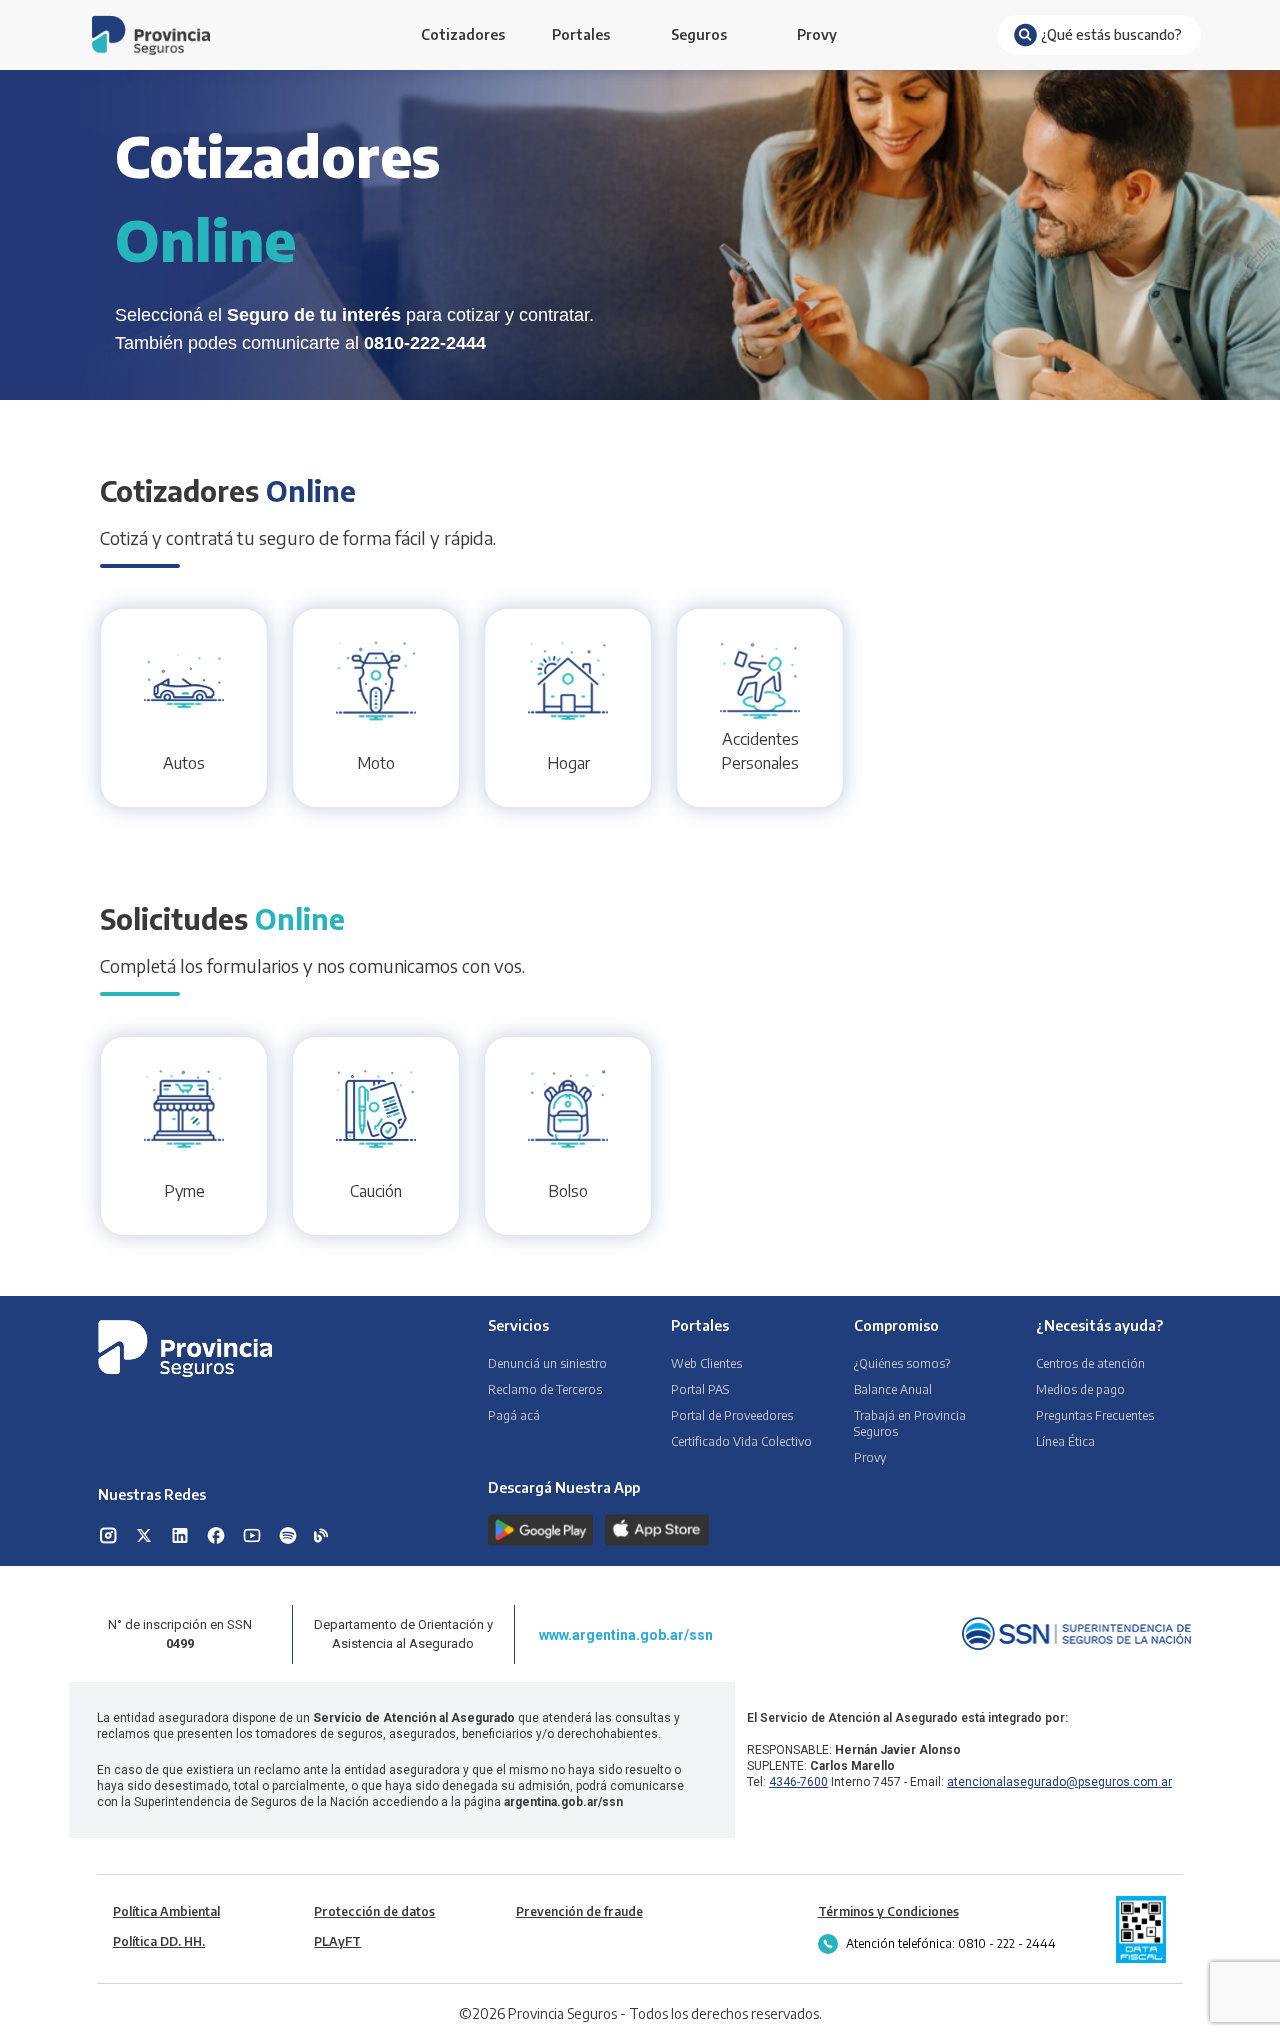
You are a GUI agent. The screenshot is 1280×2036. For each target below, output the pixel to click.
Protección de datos (374, 1911)
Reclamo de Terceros (545, 1389)
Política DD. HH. (159, 1941)
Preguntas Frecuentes (1095, 1415)
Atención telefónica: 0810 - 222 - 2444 (951, 1943)
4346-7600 (798, 1782)
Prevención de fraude (579, 1911)
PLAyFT (337, 1941)
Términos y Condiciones (888, 1911)
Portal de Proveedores (732, 1415)
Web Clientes (706, 1363)
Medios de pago (1080, 1389)
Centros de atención (1090, 1363)
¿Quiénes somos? (902, 1363)
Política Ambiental (166, 1911)
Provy (817, 34)
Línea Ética (1065, 1441)
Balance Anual (893, 1389)
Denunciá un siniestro (547, 1363)
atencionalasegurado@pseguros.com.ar (1059, 1782)
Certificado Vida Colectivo (741, 1441)
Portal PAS (700, 1389)
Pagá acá (514, 1415)
